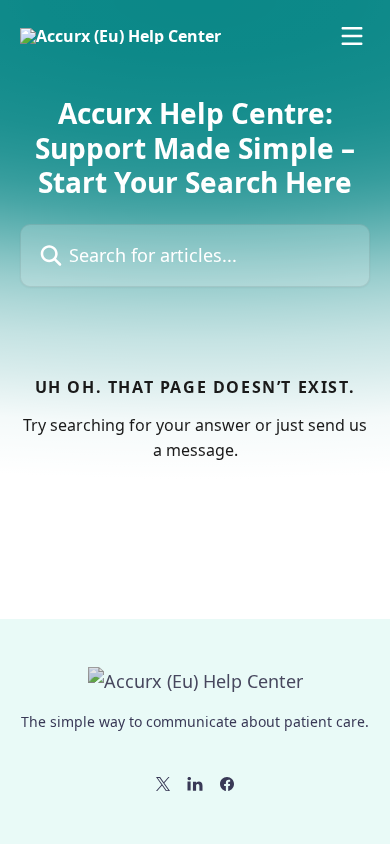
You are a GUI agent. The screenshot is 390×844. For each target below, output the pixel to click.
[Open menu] (352, 36)
